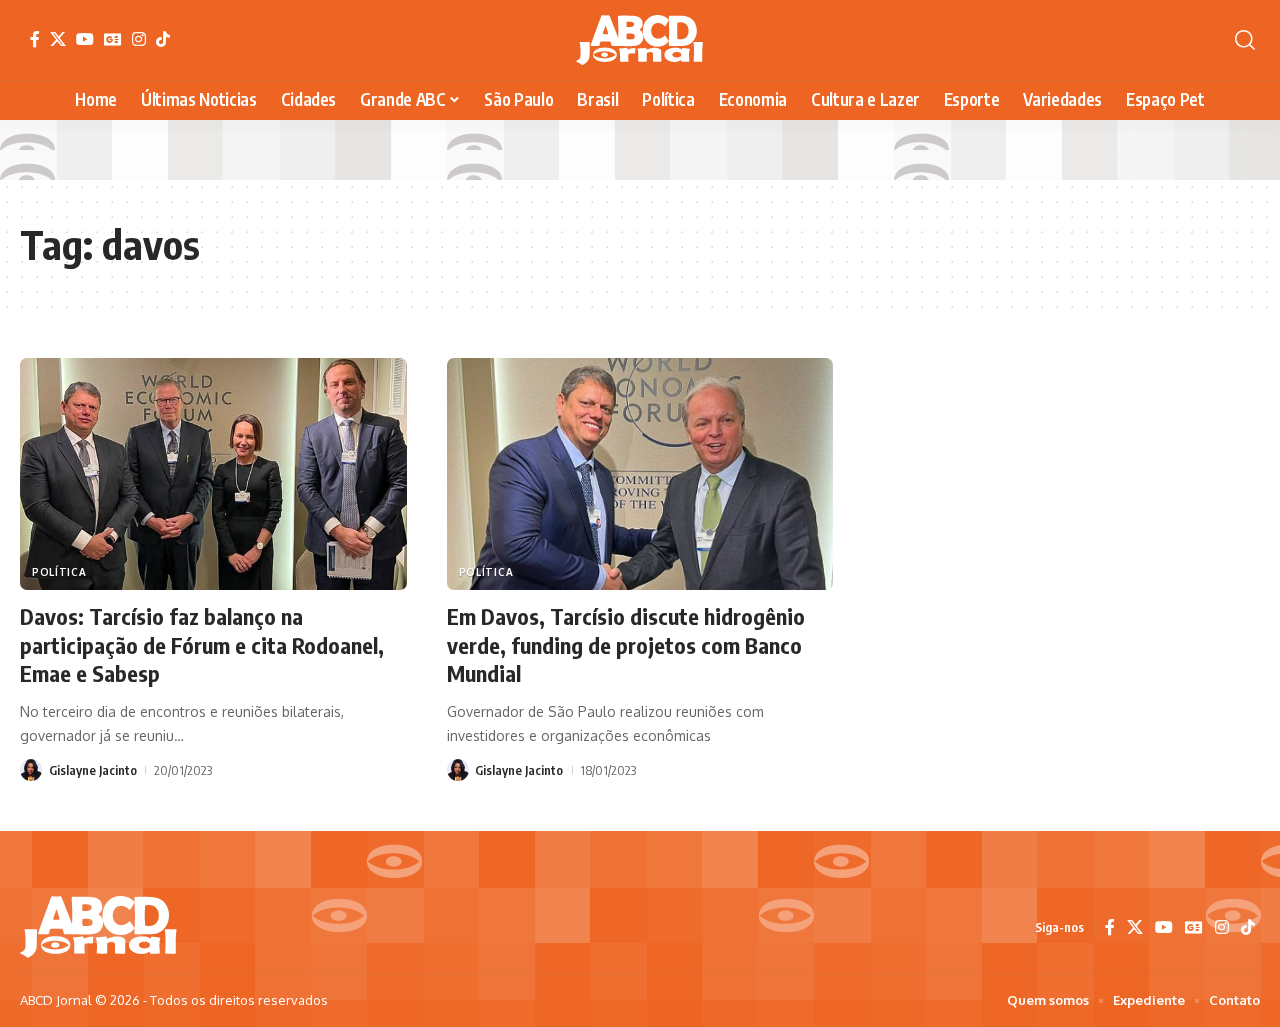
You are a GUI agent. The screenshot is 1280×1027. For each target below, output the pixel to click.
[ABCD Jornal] (639, 40)
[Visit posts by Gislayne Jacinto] (31, 770)
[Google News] (113, 39)
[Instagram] (139, 39)
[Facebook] (35, 39)
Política (59, 572)
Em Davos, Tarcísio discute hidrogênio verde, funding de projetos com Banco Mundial (626, 644)
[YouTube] (85, 39)
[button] (1245, 40)
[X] (58, 39)
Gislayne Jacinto (93, 770)
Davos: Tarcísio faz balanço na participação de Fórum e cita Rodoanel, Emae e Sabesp (202, 644)
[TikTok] (163, 39)
